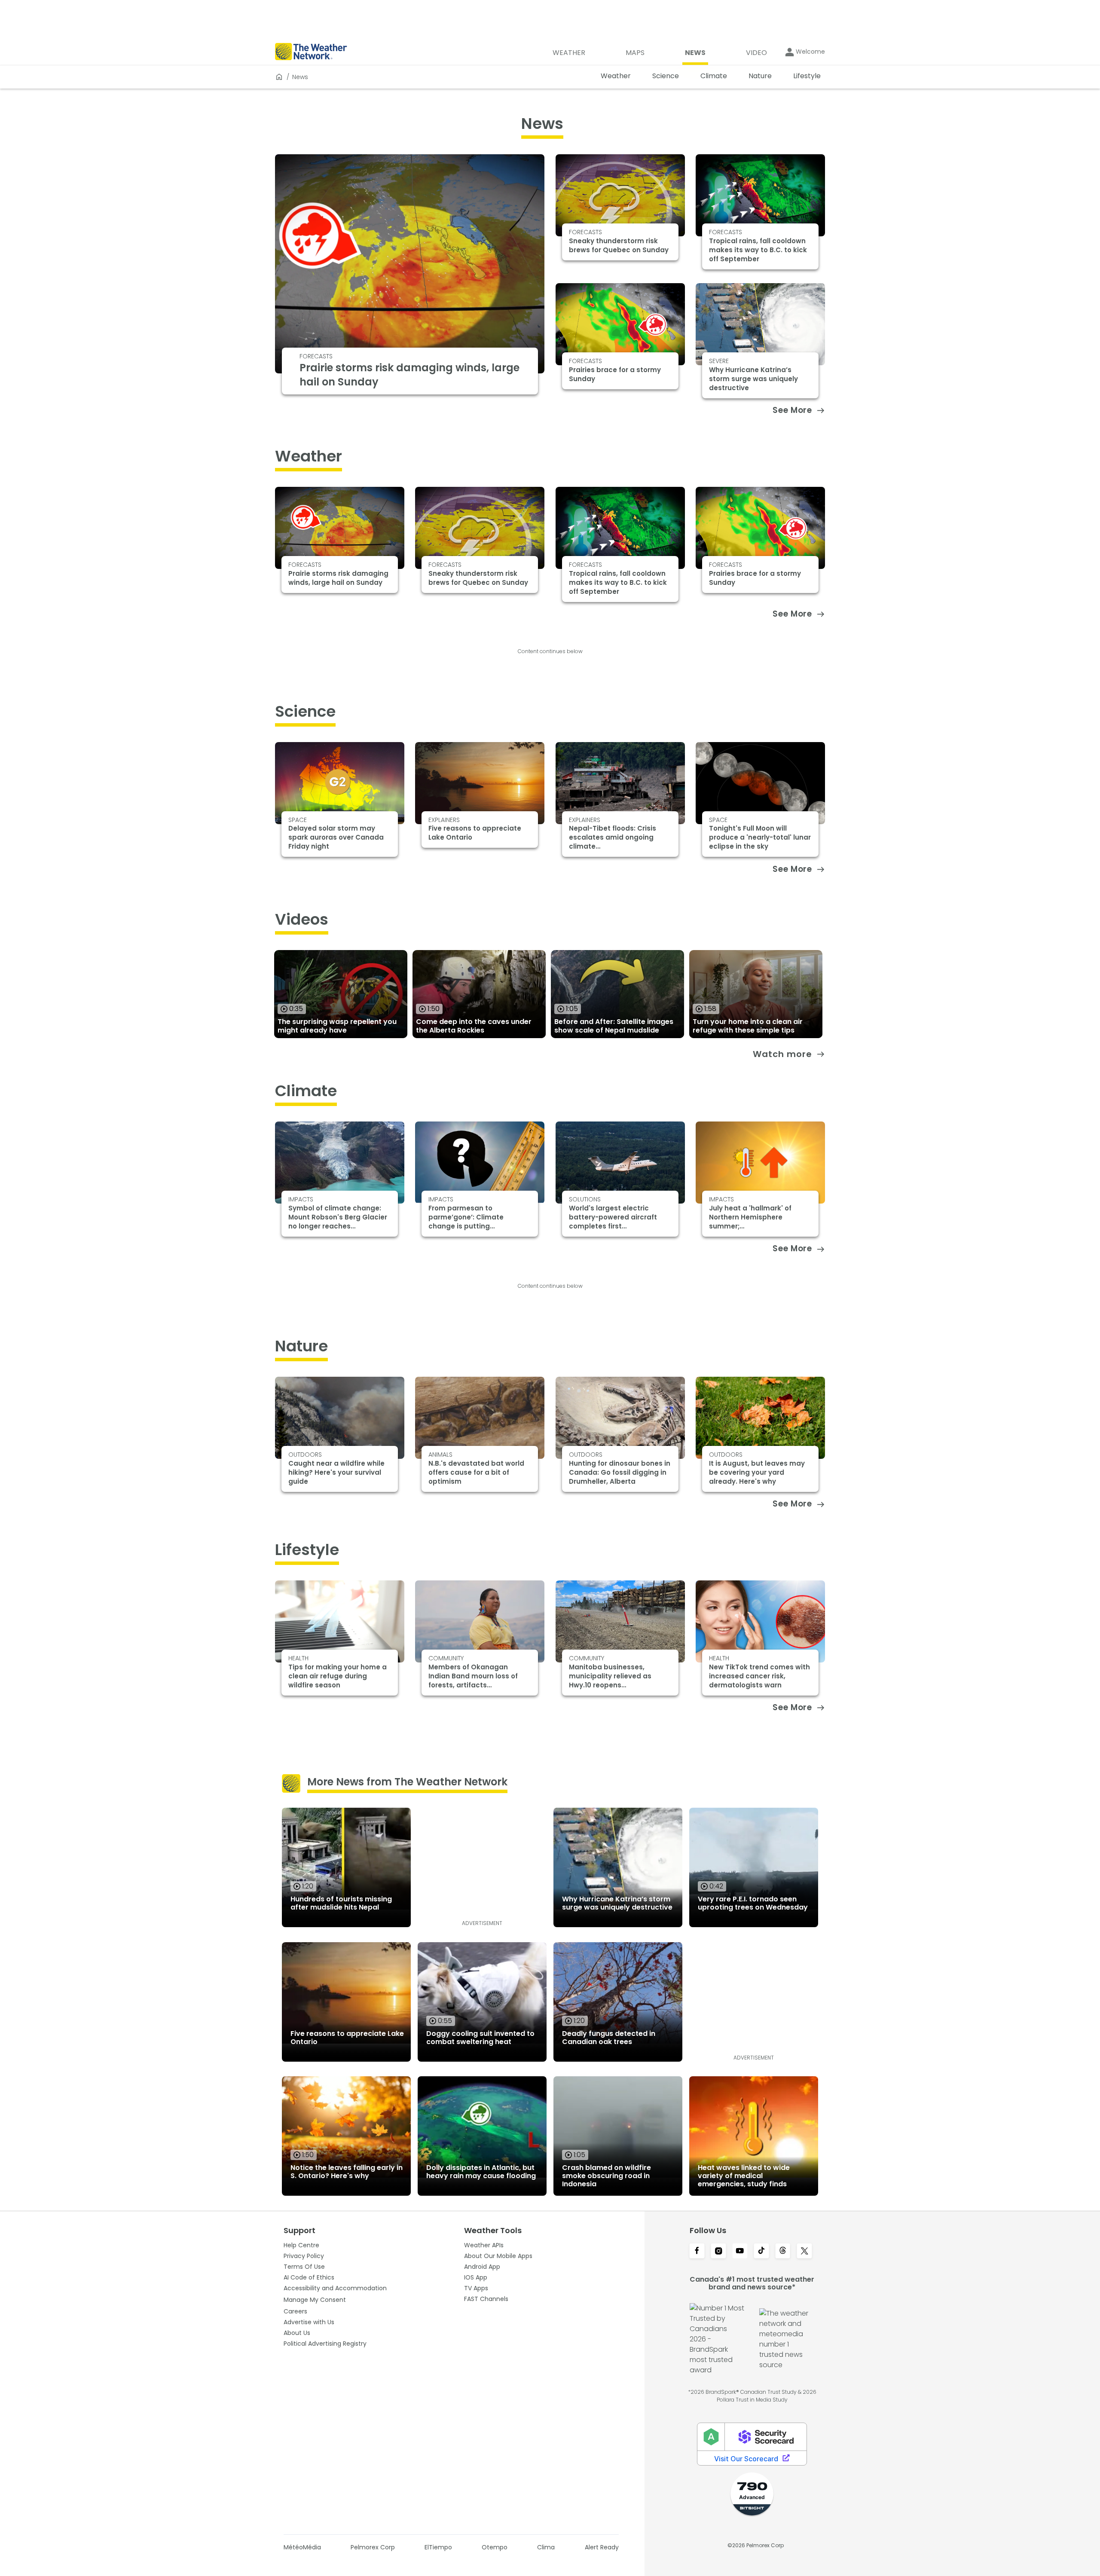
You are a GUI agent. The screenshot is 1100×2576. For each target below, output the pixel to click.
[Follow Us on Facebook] (697, 2252)
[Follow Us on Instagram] (718, 2252)
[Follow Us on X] (804, 2252)
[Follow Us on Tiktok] (761, 2252)
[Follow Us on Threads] (783, 2252)
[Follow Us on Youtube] (740, 2252)
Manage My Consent (315, 2300)
